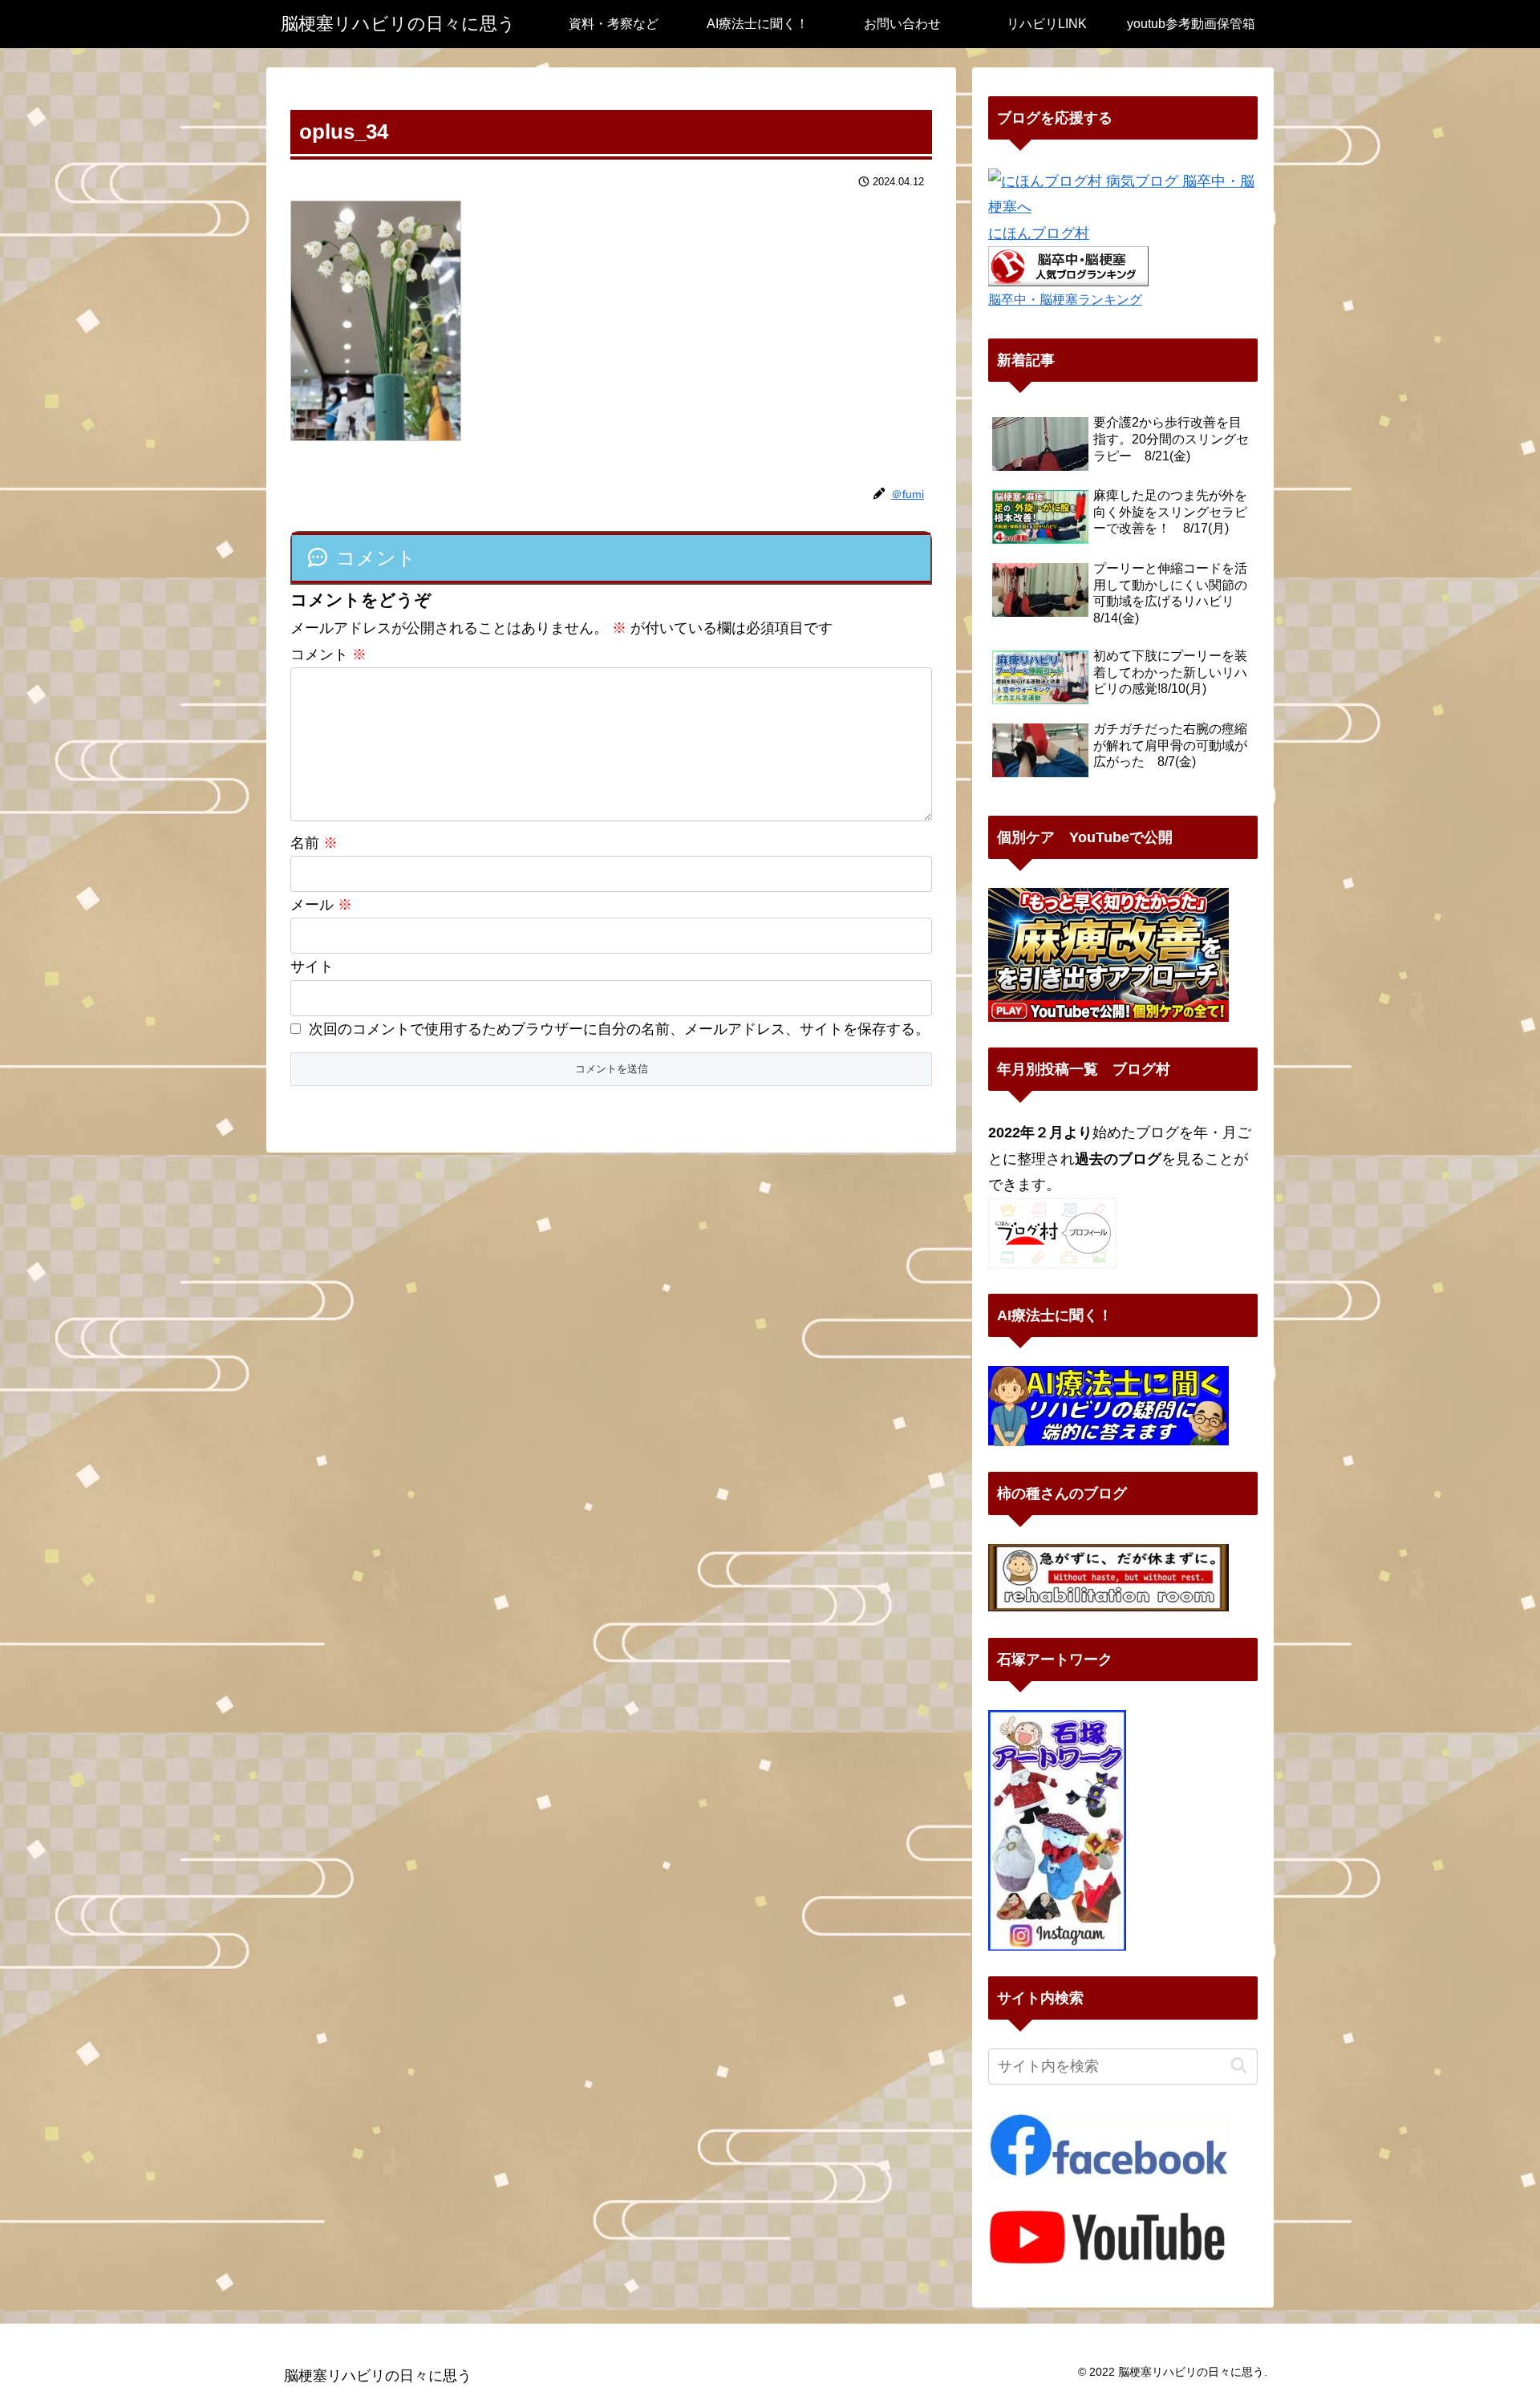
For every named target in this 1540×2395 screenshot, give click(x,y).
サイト (312, 967)
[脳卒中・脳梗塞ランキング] (1068, 265)
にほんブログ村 (1039, 233)
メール (321, 905)
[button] (1239, 2067)
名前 (314, 843)
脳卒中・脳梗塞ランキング (1065, 299)
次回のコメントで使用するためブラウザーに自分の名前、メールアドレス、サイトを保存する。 (619, 1029)
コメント (328, 654)
